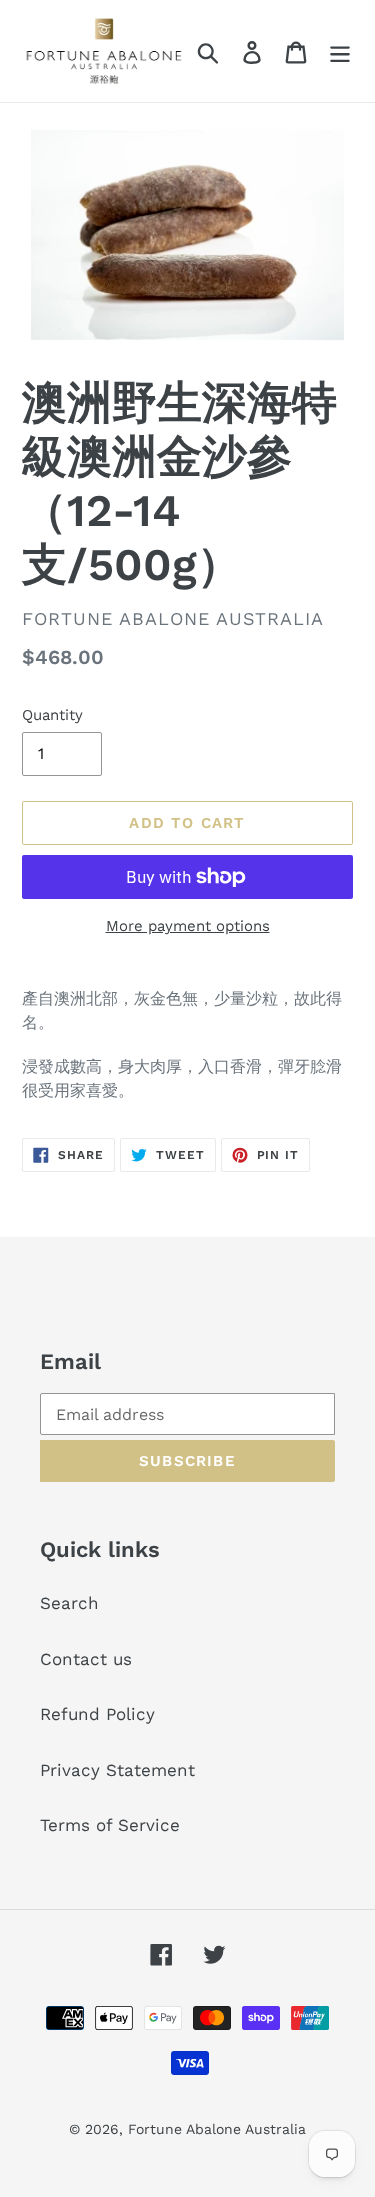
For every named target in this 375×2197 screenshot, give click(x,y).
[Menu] (340, 51)
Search (69, 1603)
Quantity (52, 715)
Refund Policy (97, 1714)
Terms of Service (110, 1825)
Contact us (86, 1659)
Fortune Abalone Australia (217, 2129)
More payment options (188, 926)
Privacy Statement (117, 1770)
